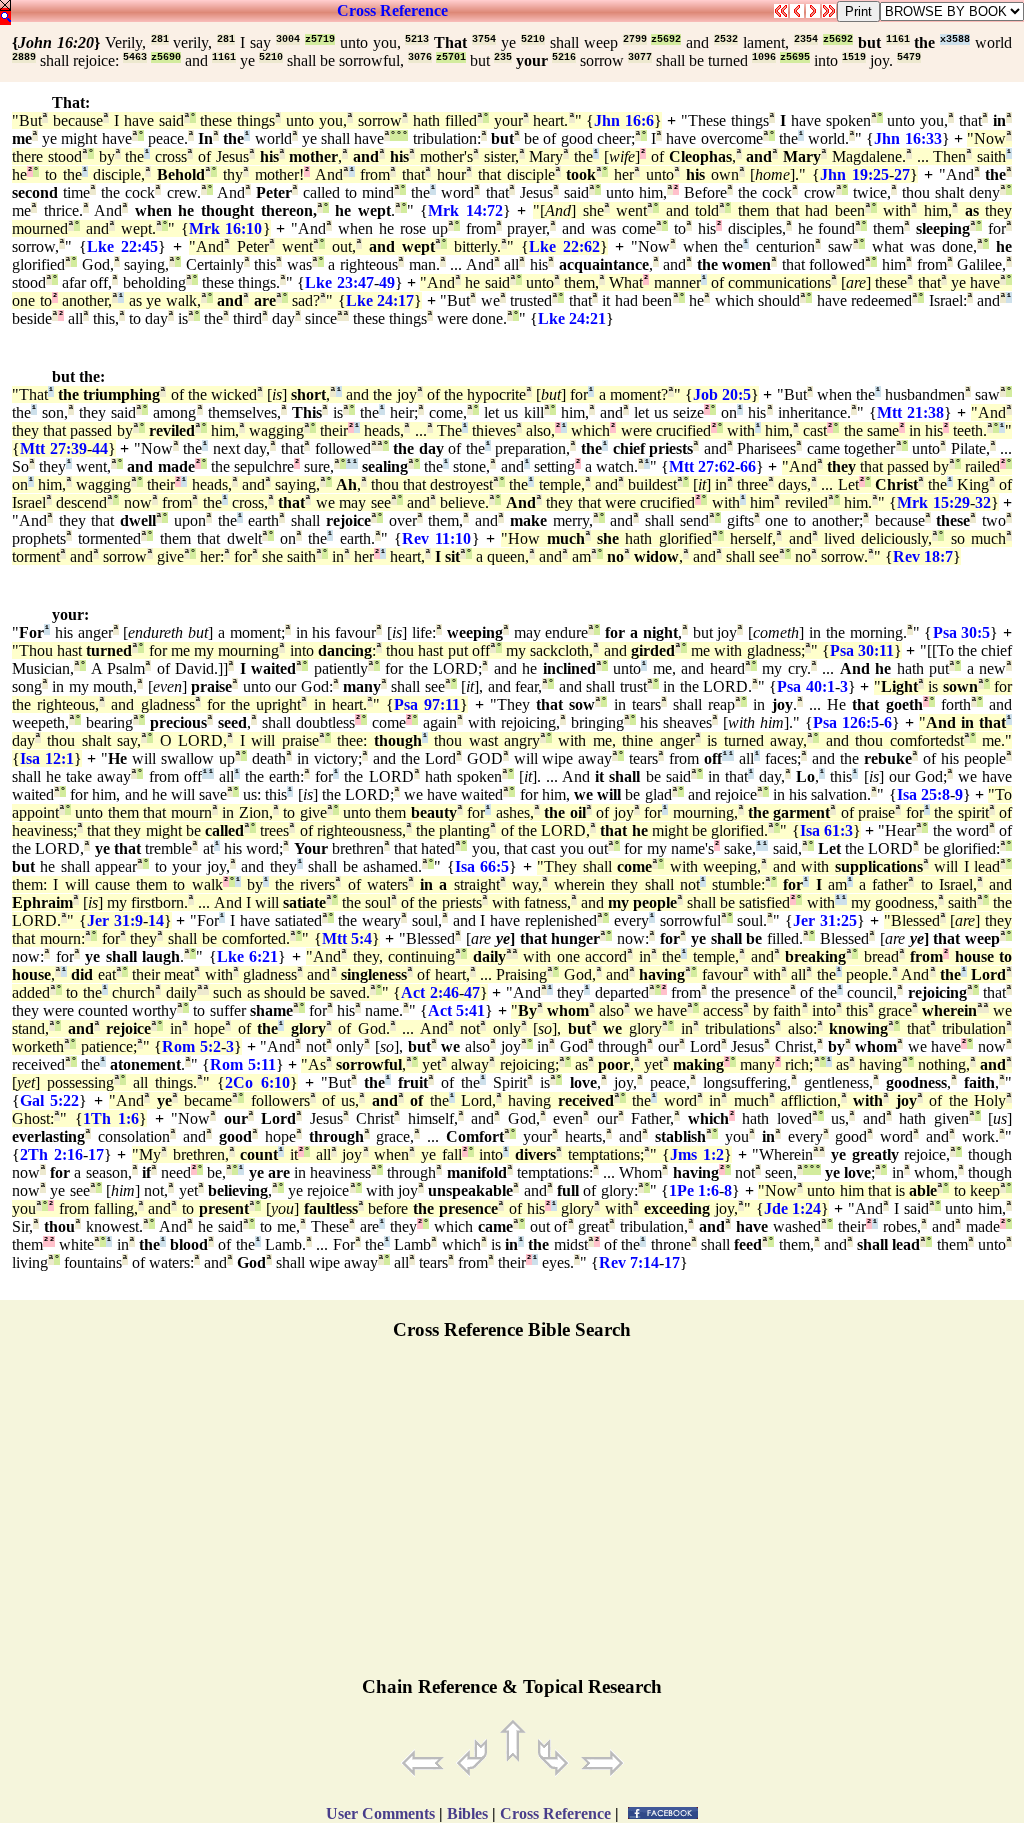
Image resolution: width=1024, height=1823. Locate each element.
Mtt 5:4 (347, 938)
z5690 (166, 57)
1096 (764, 57)
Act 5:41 (456, 1010)
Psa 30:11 (862, 650)
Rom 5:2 (191, 1046)
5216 (564, 57)
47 (472, 992)
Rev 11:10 (436, 538)
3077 (640, 57)
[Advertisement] (512, 1517)
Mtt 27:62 (702, 466)
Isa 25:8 (923, 794)
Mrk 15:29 (933, 502)
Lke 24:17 (380, 300)
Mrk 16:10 (226, 228)
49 (387, 282)
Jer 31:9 (115, 920)
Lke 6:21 (248, 956)
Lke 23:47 (339, 282)
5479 (909, 57)
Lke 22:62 (564, 246)
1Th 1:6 (111, 1118)
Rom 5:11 (242, 1064)
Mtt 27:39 (53, 448)
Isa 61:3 (826, 830)
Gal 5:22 (49, 1100)
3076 (420, 57)
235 (503, 57)
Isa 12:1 (47, 758)
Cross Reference (392, 10)
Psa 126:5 (846, 722)
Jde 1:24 (793, 1208)
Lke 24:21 (572, 318)
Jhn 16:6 (624, 120)
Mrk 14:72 (465, 210)
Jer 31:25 (825, 920)
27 (902, 174)
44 (100, 448)
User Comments (380, 1813)
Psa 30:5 (962, 632)
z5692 (666, 39)
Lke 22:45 (122, 246)
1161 (898, 39)
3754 (484, 39)
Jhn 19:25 (854, 174)
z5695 (795, 57)
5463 (135, 57)
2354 (806, 39)
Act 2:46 (429, 992)
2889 (24, 57)
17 (96, 1154)
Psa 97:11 (427, 704)
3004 (288, 39)
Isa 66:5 (482, 866)
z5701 (451, 57)
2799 (635, 39)
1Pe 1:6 (694, 1190)
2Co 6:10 (257, 1082)
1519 (854, 57)
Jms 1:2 (697, 1154)
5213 (417, 39)
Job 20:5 (722, 394)
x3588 (955, 39)
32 (983, 502)
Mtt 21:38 (910, 412)
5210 (533, 39)
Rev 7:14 (629, 1262)
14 (156, 920)
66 (748, 466)
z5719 (320, 39)
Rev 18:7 (923, 556)
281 (160, 39)
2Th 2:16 (51, 1154)
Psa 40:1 (805, 686)
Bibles (467, 1813)
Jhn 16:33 (907, 138)
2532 (726, 39)
